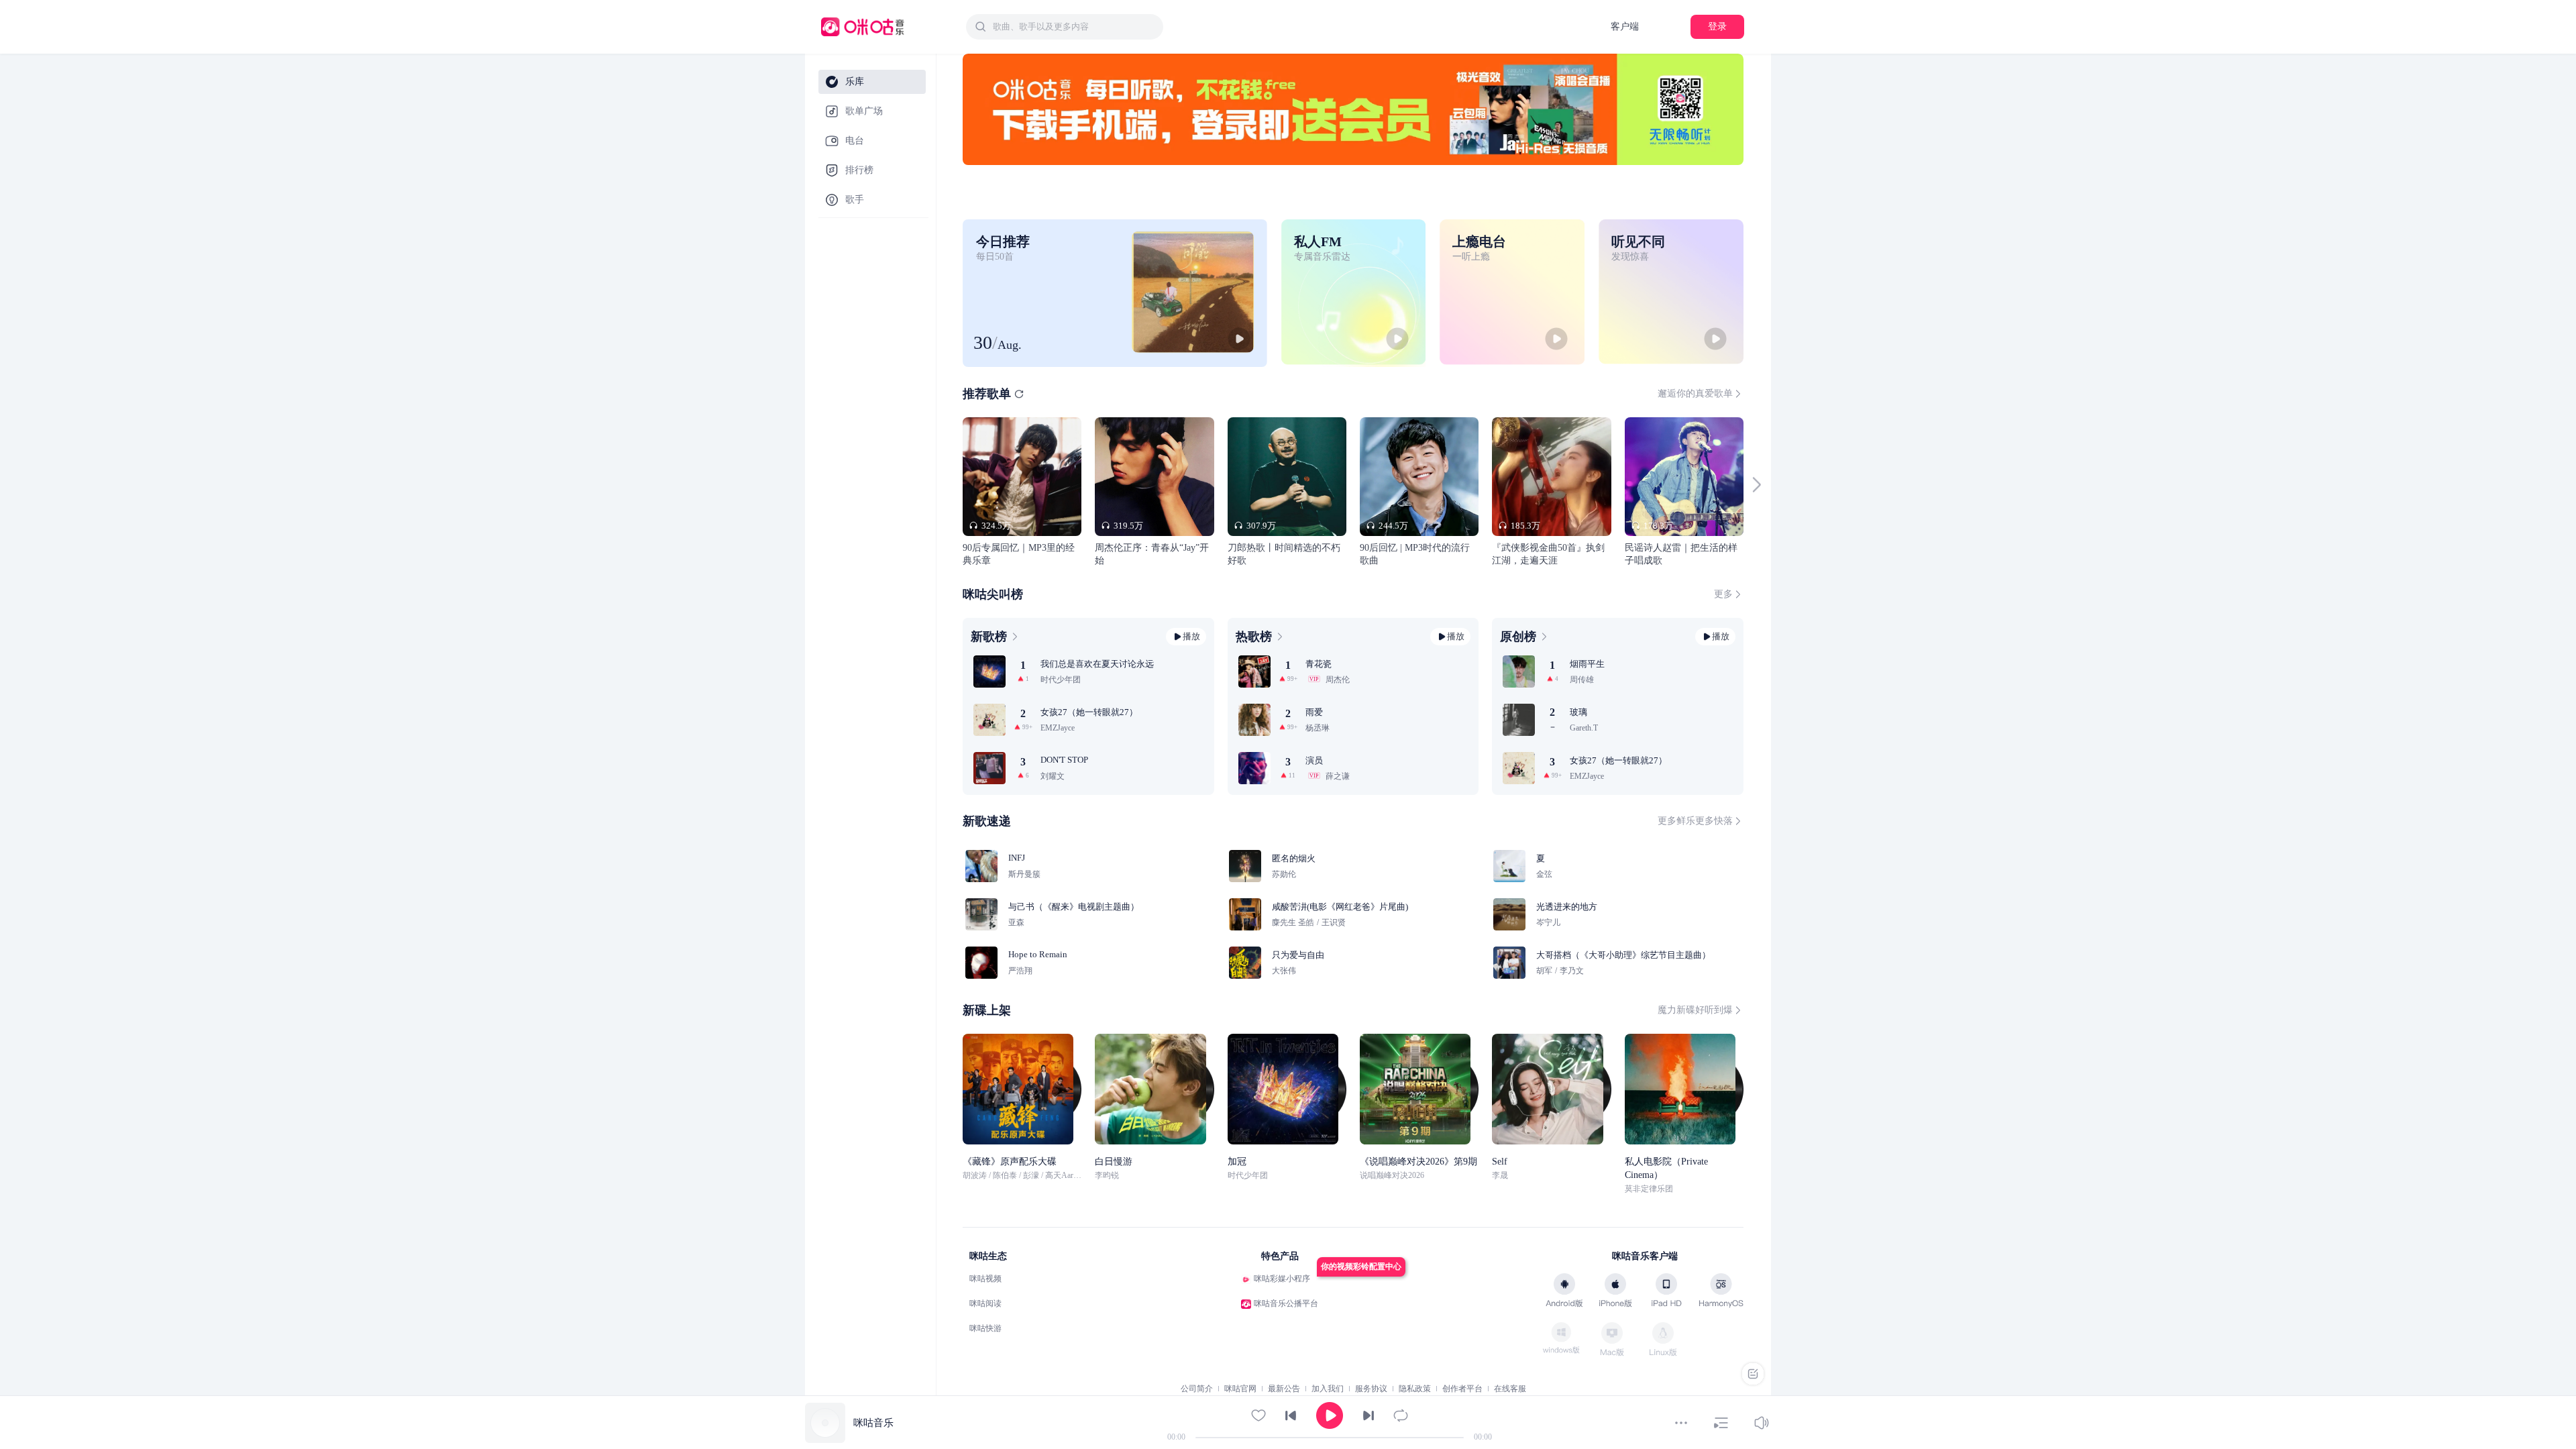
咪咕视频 (985, 1279)
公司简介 (1197, 1389)
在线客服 (1510, 1389)
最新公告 (1284, 1389)
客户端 (1625, 26)
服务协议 (1371, 1389)
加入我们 (1328, 1389)
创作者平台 (1462, 1389)
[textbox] (1074, 27)
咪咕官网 (1240, 1389)
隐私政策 (1415, 1389)
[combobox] (1065, 27)
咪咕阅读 (985, 1303)
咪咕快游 (985, 1328)
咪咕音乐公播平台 (1286, 1303)
